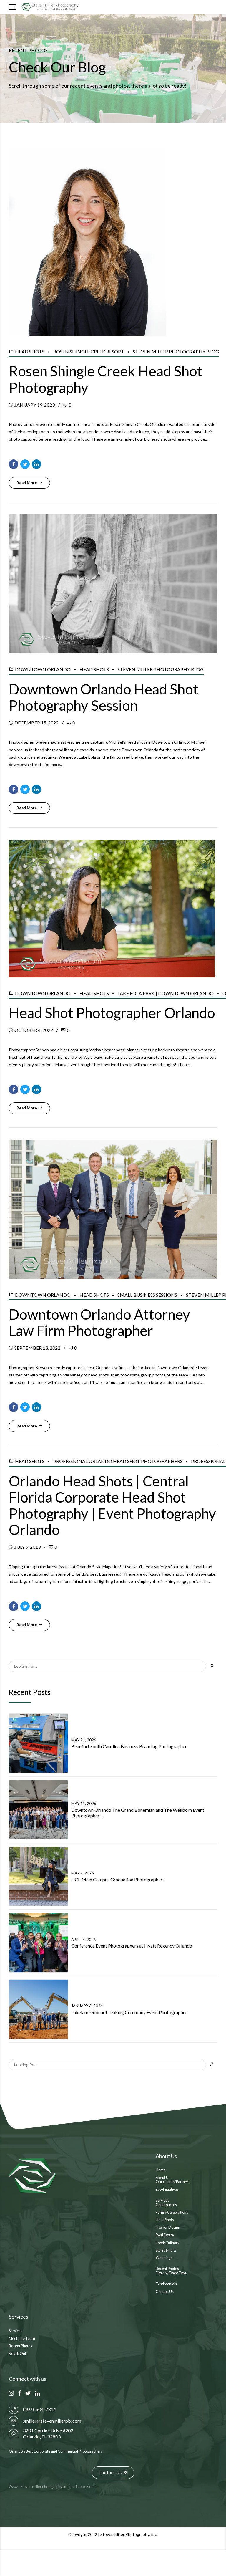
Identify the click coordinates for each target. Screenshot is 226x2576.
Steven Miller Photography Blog (176, 351)
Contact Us (165, 2292)
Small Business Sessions (147, 1295)
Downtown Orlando (43, 669)
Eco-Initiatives (167, 2189)
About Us (163, 2178)
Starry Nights (166, 2250)
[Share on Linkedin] (36, 464)
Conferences (166, 2205)
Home (161, 2170)
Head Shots (30, 351)
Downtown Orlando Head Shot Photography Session (104, 697)
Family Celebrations (172, 2212)
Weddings (164, 2258)
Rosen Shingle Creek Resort (89, 351)
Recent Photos (167, 2269)
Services (162, 2200)
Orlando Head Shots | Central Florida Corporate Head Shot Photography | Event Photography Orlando (112, 1505)
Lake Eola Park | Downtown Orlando (166, 993)
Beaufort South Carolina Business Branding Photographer (129, 1746)
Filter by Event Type (171, 2273)
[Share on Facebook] (14, 464)
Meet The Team (22, 2338)
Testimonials (166, 2284)
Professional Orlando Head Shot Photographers (118, 1461)
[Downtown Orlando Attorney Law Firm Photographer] (113, 1210)
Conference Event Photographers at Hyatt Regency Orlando (132, 1946)
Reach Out (18, 2354)
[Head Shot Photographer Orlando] (113, 909)
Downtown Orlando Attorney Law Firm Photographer (99, 1322)
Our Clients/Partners (173, 2182)
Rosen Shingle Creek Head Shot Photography (106, 379)
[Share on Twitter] (25, 464)
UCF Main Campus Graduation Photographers (118, 1879)
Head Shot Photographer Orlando (112, 1013)
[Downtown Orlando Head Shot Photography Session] (113, 584)
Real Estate (165, 2235)
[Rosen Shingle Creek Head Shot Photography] (113, 241)
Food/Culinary (167, 2243)
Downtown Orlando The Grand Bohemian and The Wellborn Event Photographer (138, 1813)
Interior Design (168, 2227)
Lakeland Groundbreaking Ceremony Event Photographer (129, 2012)
